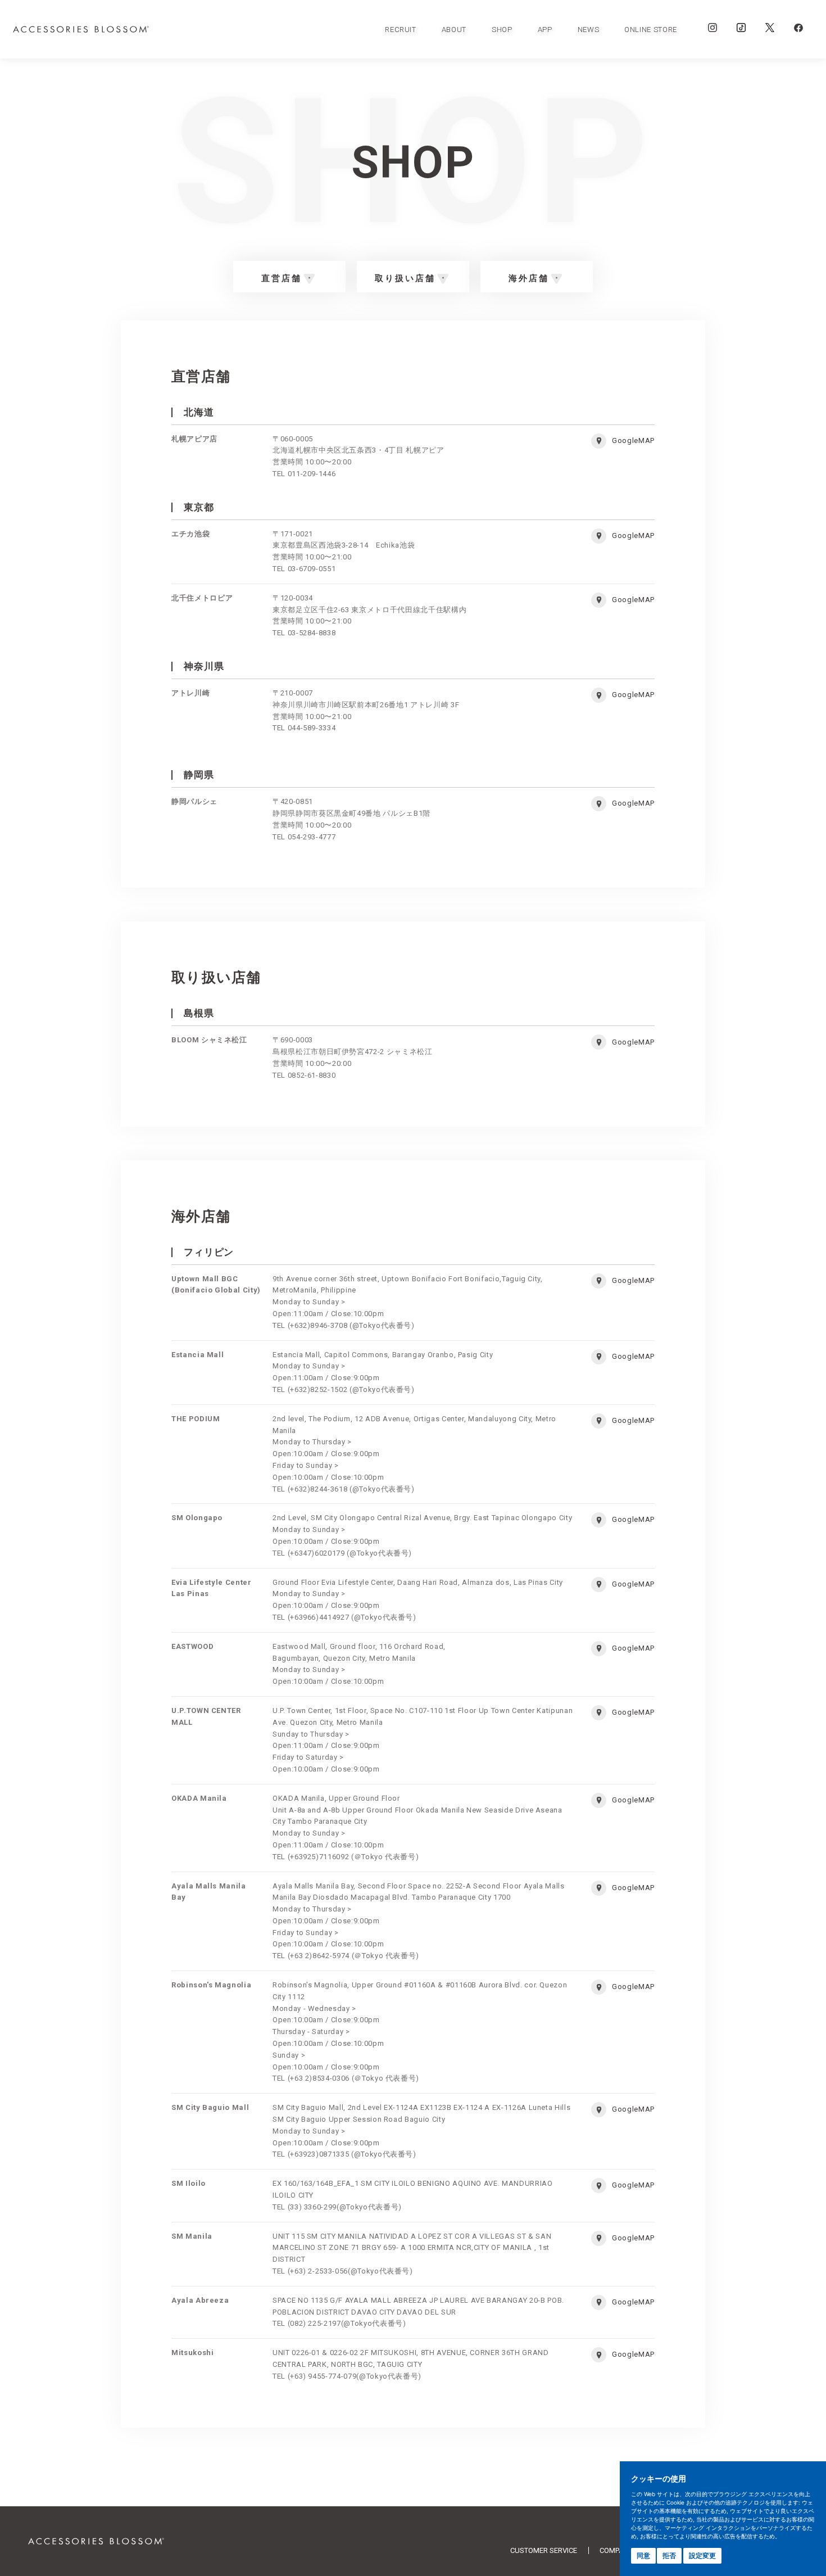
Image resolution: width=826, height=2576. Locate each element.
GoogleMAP (633, 440)
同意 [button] (643, 2555)
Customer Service (544, 2550)
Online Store (651, 30)
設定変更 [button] (702, 2555)
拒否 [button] (669, 2555)
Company (616, 2550)
